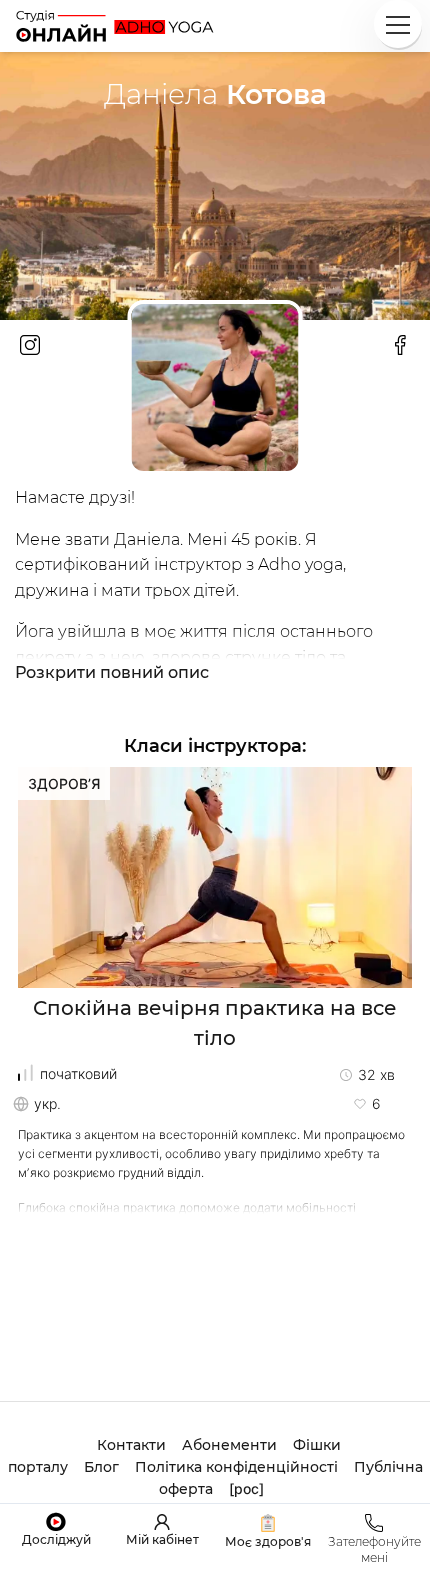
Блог (101, 1467)
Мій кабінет (162, 1539)
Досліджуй (56, 1539)
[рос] (246, 1488)
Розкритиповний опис (112, 673)
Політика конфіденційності (236, 1467)
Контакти (131, 1445)
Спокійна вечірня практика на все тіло (215, 1023)
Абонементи (229, 1445)
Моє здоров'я (268, 1541)
